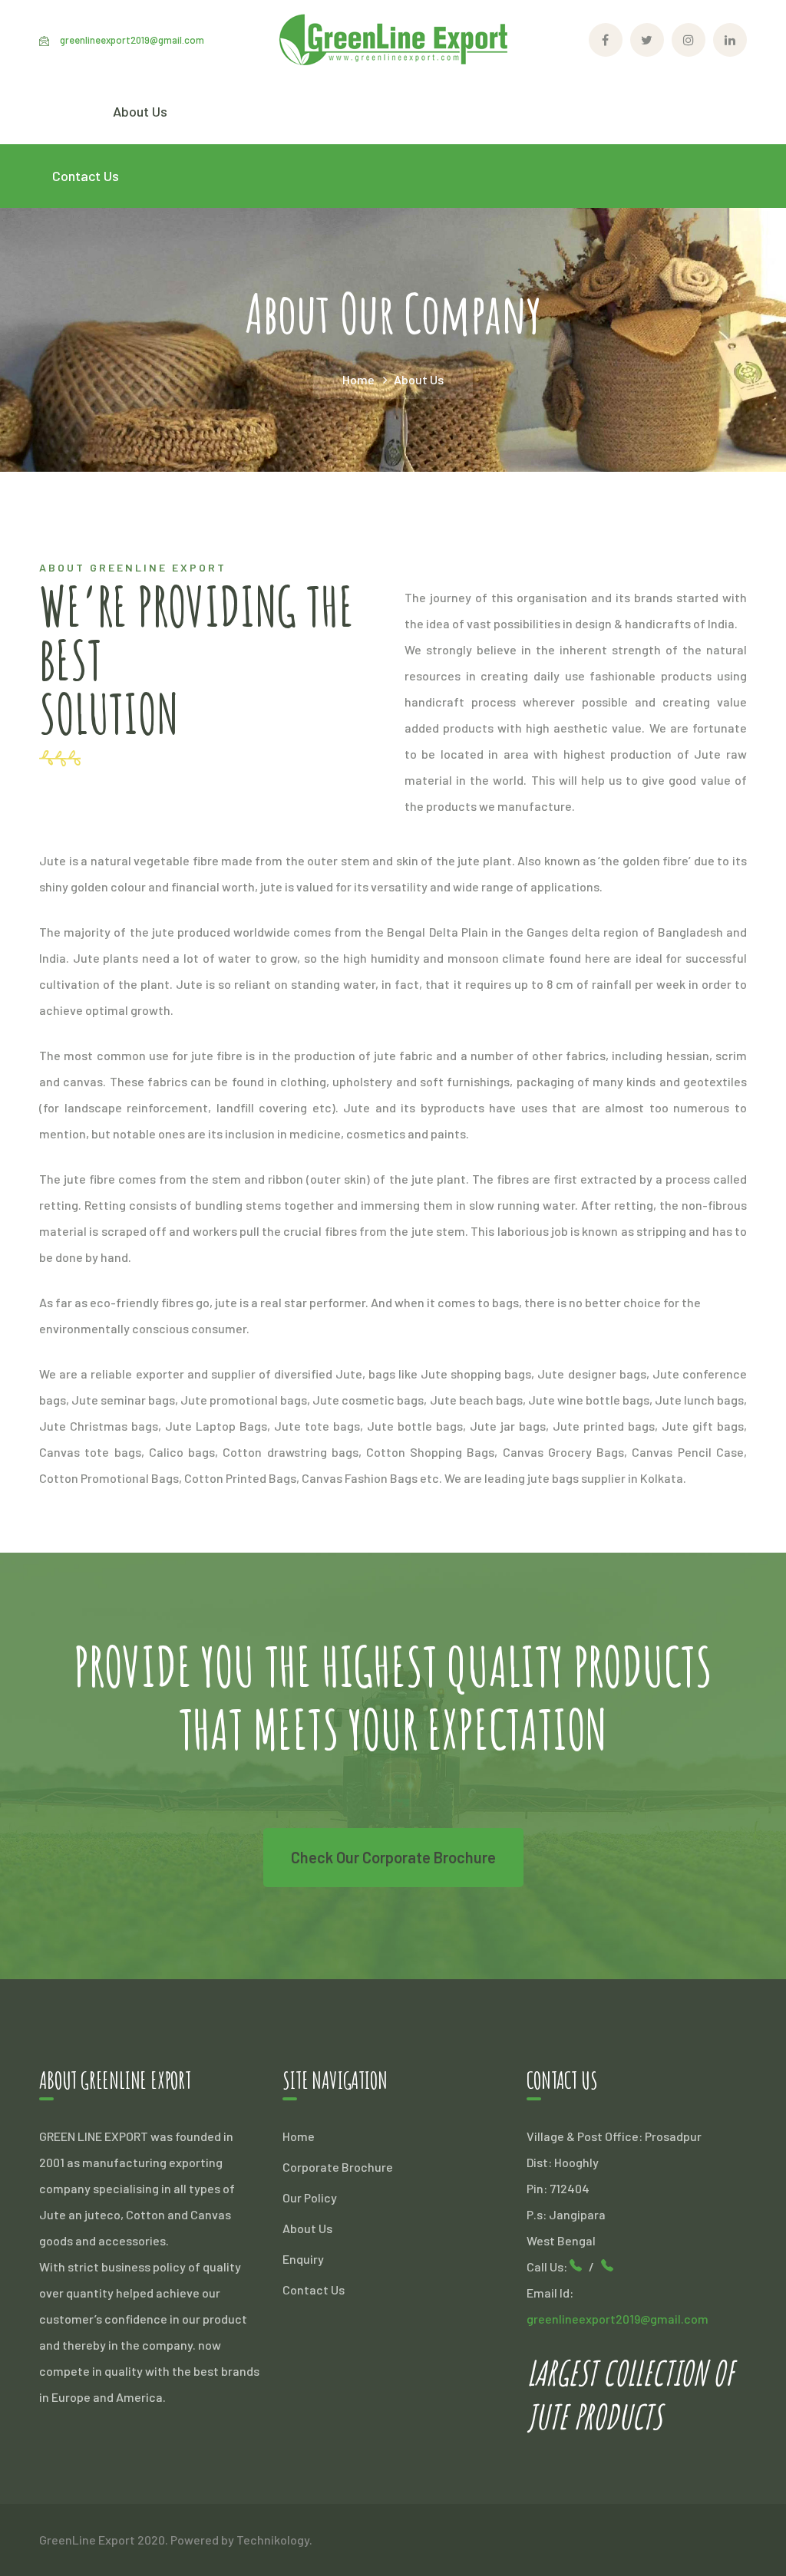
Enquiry (303, 2259)
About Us (307, 2228)
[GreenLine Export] (393, 38)
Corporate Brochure (338, 2167)
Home (358, 379)
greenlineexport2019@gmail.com (132, 40)
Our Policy (310, 2197)
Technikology (273, 2540)
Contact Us (314, 2289)
